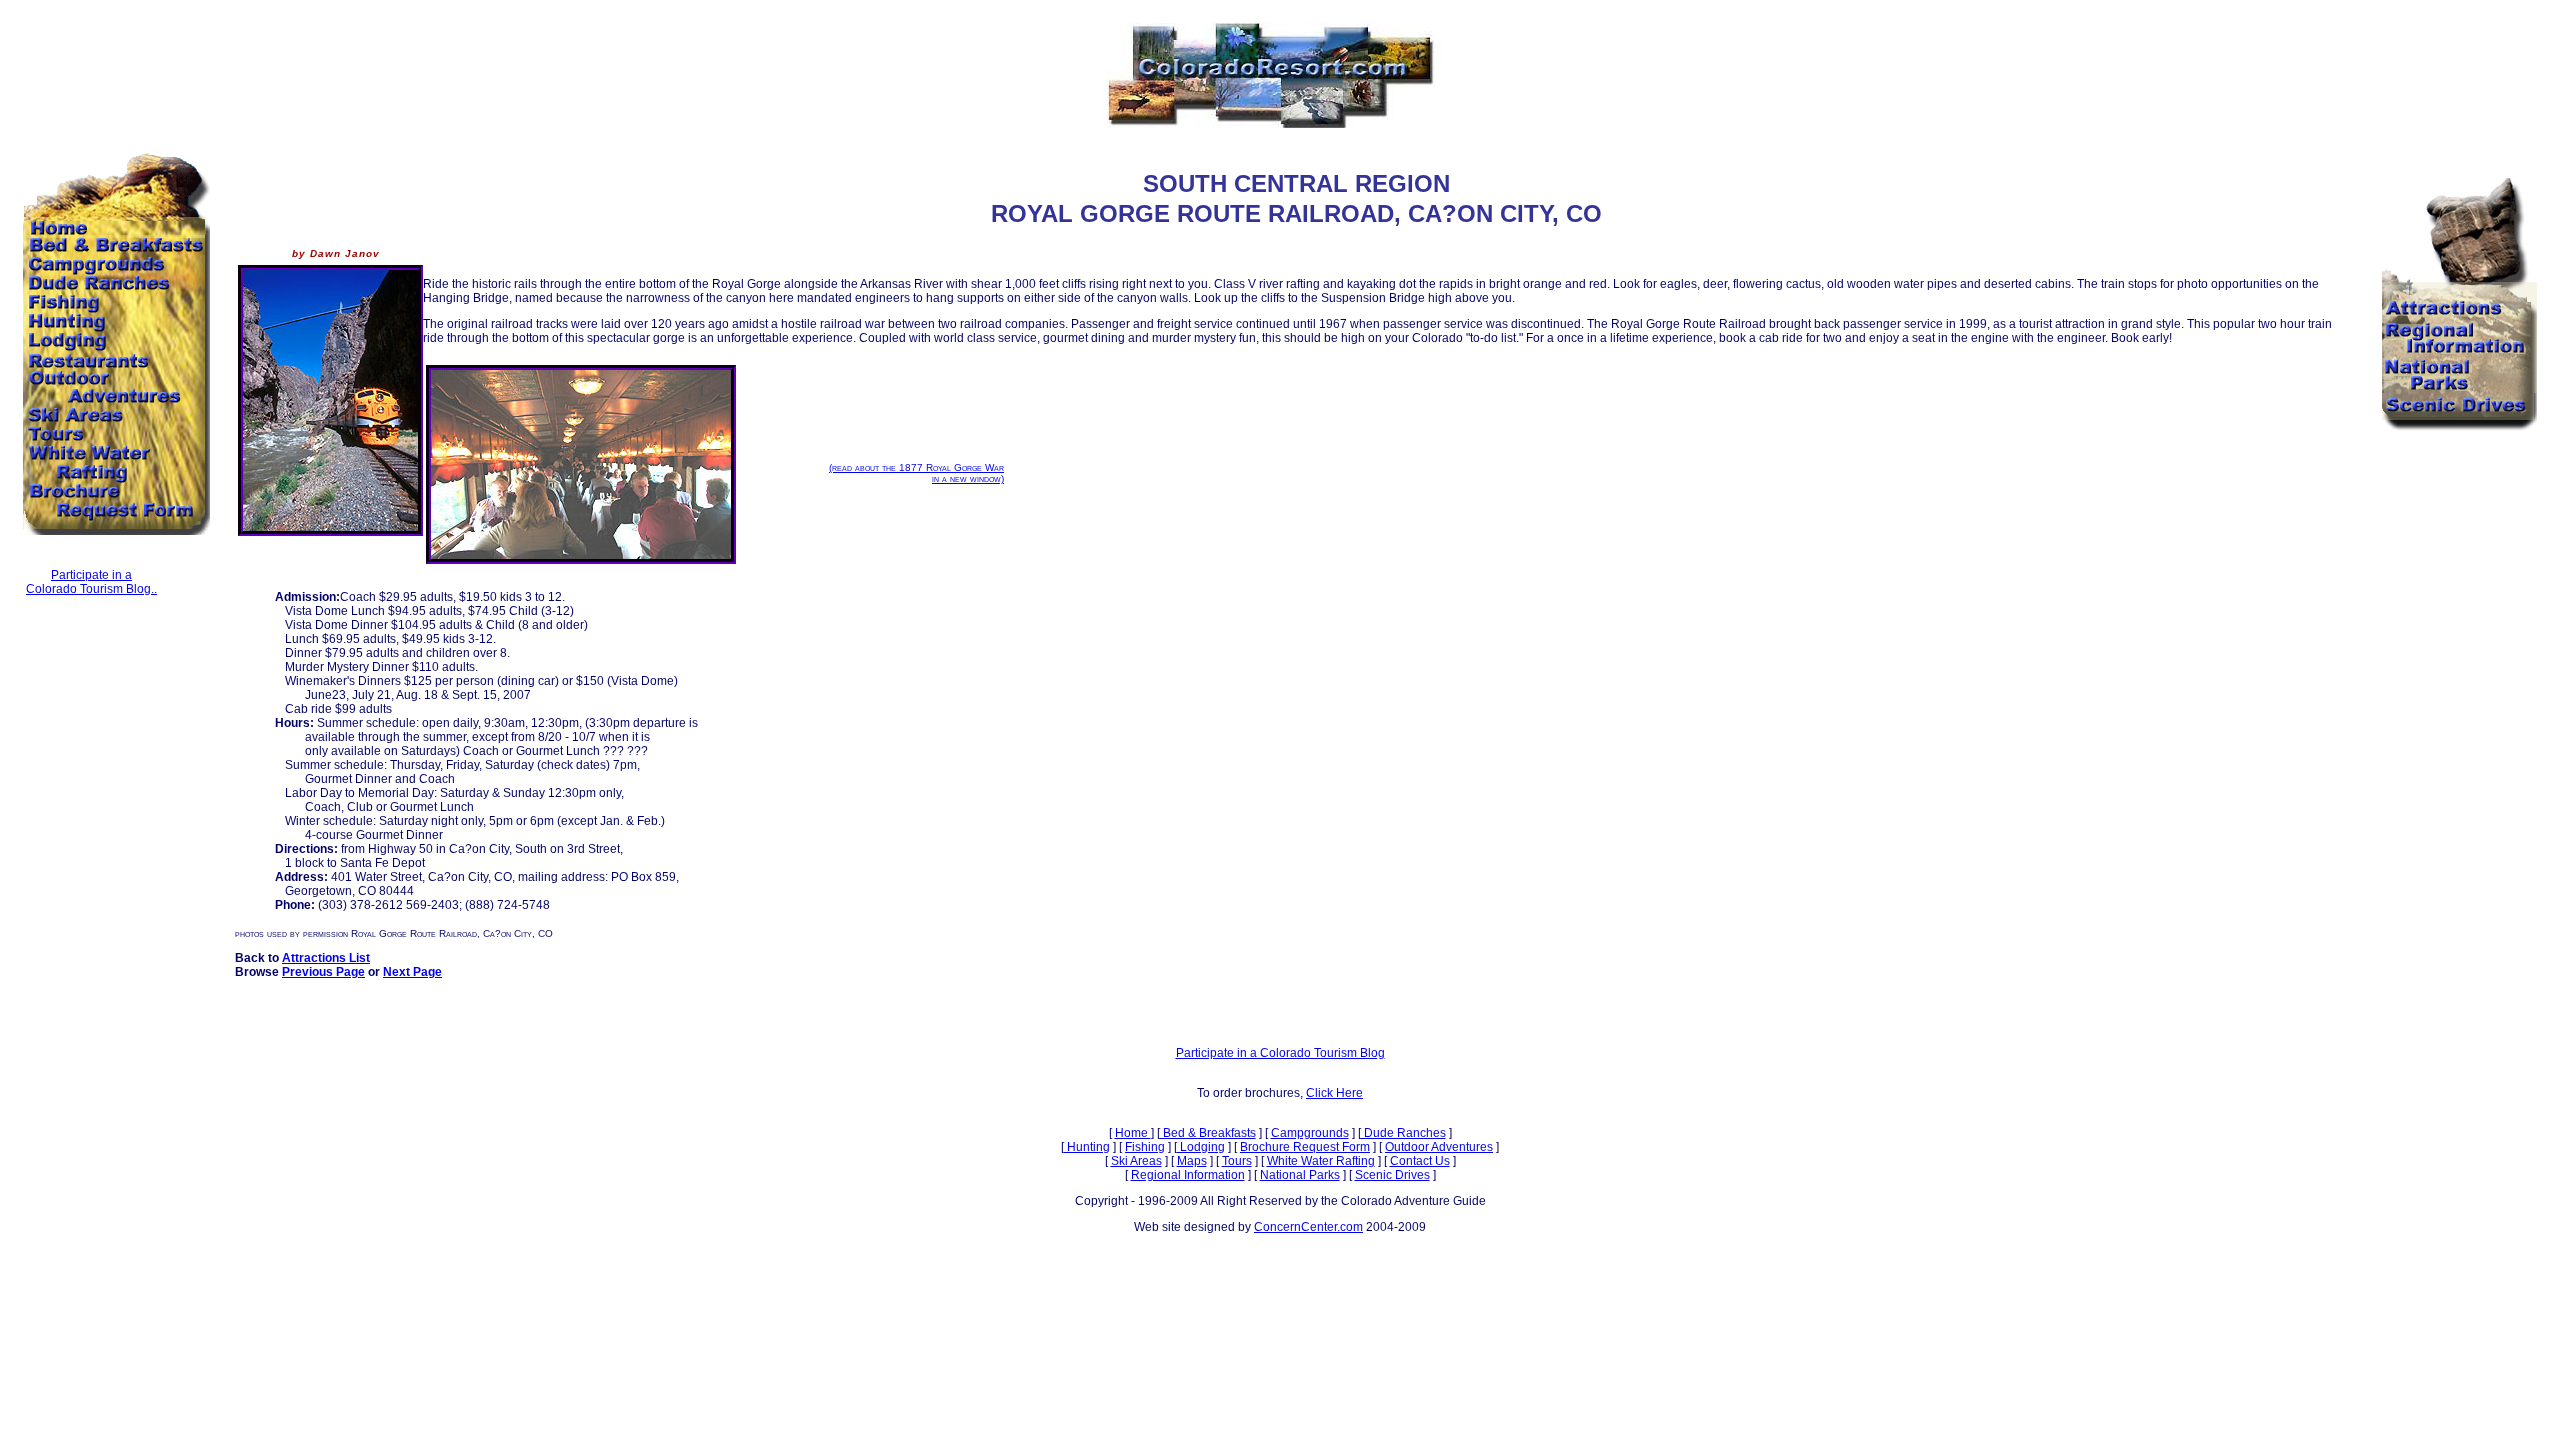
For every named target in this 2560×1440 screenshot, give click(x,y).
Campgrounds (1310, 1133)
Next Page (412, 972)
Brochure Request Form (1305, 1147)
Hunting (1087, 1147)
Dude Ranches (1403, 1133)
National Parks (1300, 1175)
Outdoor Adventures (1439, 1147)
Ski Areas (1136, 1161)
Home (1133, 1133)
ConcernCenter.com (1308, 1227)
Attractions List (326, 958)
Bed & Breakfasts (1208, 1133)
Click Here (1334, 1093)
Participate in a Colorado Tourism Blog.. (91, 582)
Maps (1192, 1161)
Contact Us (1420, 1161)
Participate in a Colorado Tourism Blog (1280, 1053)
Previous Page (323, 972)
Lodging (1201, 1147)
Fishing (1145, 1147)
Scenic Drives (1392, 1175)
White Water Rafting (1321, 1161)
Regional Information (1188, 1175)
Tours (1237, 1161)
